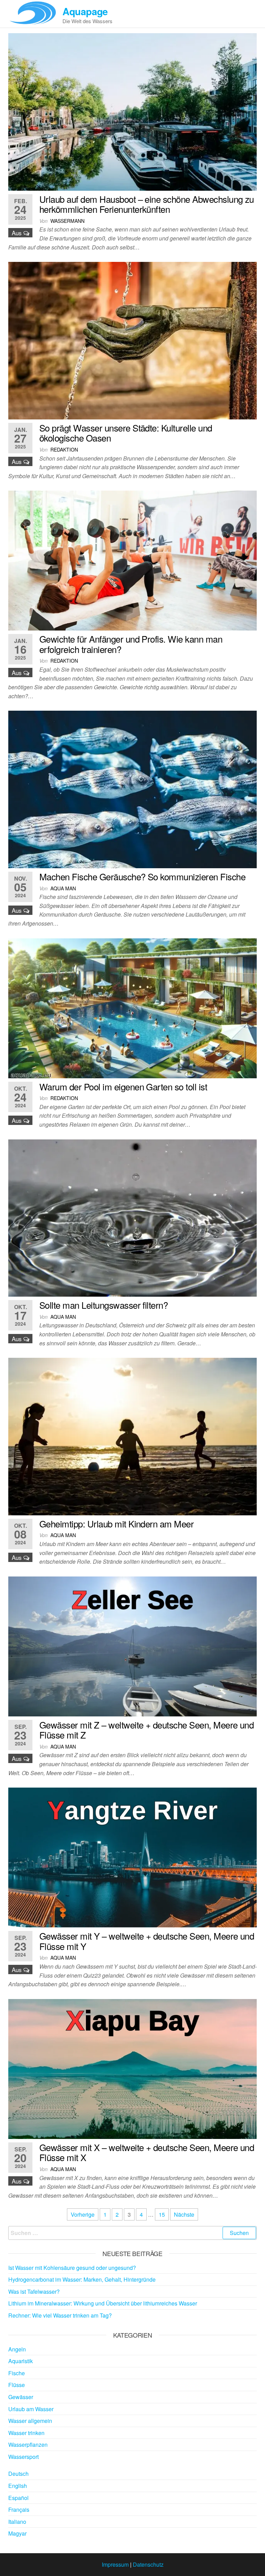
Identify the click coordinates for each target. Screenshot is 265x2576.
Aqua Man (63, 888)
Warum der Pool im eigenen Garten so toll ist (123, 1086)
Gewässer (21, 2397)
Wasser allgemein (30, 2421)
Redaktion (64, 449)
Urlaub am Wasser (31, 2409)
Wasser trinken (26, 2433)
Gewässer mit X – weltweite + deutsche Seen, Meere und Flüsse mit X (147, 2152)
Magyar (17, 2533)
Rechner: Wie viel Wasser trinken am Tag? (60, 2315)
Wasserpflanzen (28, 2445)
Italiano (17, 2522)
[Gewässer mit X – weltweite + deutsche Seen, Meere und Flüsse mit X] (132, 2068)
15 (162, 2214)
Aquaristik (21, 2361)
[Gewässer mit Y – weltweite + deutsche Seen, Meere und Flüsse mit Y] (132, 1857)
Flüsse (17, 2385)
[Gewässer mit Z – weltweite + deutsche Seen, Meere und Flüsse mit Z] (132, 1645)
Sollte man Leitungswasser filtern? (104, 1305)
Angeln (17, 2349)
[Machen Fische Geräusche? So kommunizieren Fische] (132, 789)
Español (18, 2498)
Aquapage (85, 11)
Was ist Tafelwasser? (34, 2291)
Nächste (184, 2214)
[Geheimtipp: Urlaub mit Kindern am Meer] (132, 1436)
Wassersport (23, 2457)
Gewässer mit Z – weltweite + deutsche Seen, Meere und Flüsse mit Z (146, 1730)
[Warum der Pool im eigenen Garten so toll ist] (132, 1007)
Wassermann (67, 221)
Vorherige (83, 2214)
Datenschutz (148, 2564)
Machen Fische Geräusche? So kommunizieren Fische (142, 876)
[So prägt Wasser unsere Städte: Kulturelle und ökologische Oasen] (132, 340)
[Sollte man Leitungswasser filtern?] (132, 1217)
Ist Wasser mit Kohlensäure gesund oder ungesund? (72, 2268)
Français (19, 2509)
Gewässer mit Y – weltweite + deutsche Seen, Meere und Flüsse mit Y (147, 1941)
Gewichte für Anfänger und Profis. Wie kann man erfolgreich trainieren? (131, 644)
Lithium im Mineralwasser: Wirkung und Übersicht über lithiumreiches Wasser (103, 2303)
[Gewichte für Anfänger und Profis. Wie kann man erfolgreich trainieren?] (132, 560)
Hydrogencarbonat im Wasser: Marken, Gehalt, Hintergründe (82, 2279)
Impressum (115, 2564)
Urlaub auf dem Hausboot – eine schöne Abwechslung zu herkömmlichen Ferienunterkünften (147, 204)
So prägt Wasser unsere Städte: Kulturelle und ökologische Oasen (126, 433)
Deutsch (18, 2474)
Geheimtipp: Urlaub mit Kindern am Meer (116, 1523)
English (18, 2486)
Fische (17, 2373)
